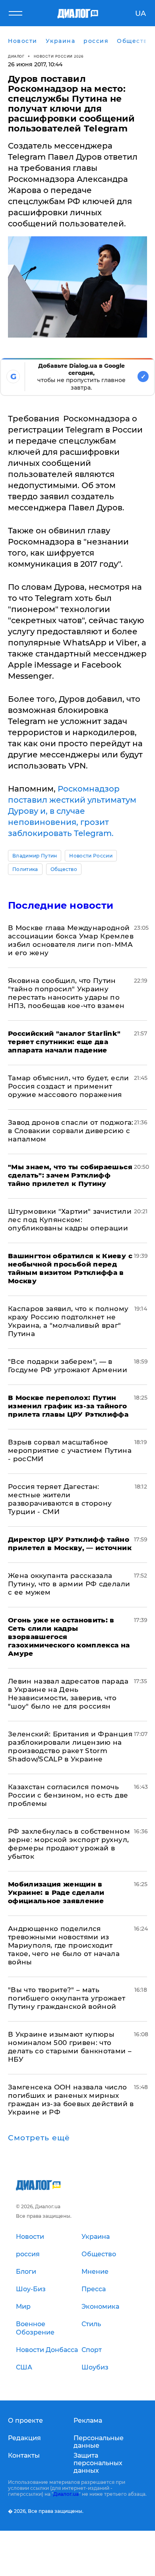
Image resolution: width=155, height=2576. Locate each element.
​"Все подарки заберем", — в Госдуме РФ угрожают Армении (68, 1366)
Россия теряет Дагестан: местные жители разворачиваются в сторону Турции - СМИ (60, 1499)
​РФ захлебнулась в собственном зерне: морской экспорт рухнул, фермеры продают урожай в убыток (69, 1844)
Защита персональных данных (98, 2463)
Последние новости (61, 905)
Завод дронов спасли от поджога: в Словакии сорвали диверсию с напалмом (71, 1131)
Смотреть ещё (39, 2138)
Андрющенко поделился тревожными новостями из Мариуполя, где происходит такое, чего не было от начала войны (64, 1945)
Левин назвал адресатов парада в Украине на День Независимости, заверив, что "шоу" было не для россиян (68, 1694)
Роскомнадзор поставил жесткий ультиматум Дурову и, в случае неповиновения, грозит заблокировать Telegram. (72, 811)
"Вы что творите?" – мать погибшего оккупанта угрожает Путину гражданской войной (67, 1998)
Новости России (91, 856)
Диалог (16, 56)
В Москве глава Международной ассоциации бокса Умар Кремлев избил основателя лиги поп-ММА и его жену (71, 940)
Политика (25, 869)
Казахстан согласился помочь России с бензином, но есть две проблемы (68, 1795)
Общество (64, 869)
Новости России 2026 (59, 56)
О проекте (25, 2421)
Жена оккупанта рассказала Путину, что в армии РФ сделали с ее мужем (69, 1584)
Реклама (88, 2421)
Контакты (24, 2455)
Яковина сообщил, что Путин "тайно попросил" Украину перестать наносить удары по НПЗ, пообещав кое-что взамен (66, 993)
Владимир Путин (35, 856)
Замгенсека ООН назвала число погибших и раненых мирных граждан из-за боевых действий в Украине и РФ (71, 2100)
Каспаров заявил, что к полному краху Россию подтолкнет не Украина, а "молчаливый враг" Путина (68, 1321)
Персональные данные (99, 2442)
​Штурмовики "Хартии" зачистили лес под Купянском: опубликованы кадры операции (70, 1220)
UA (140, 14)
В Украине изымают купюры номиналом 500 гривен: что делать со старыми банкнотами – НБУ (70, 2047)
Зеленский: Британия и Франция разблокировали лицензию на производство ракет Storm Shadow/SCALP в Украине (70, 1747)
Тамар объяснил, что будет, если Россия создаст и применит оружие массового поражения (69, 1086)
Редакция (24, 2438)
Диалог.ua (66, 2494)
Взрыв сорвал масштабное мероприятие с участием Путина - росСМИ (70, 1450)
